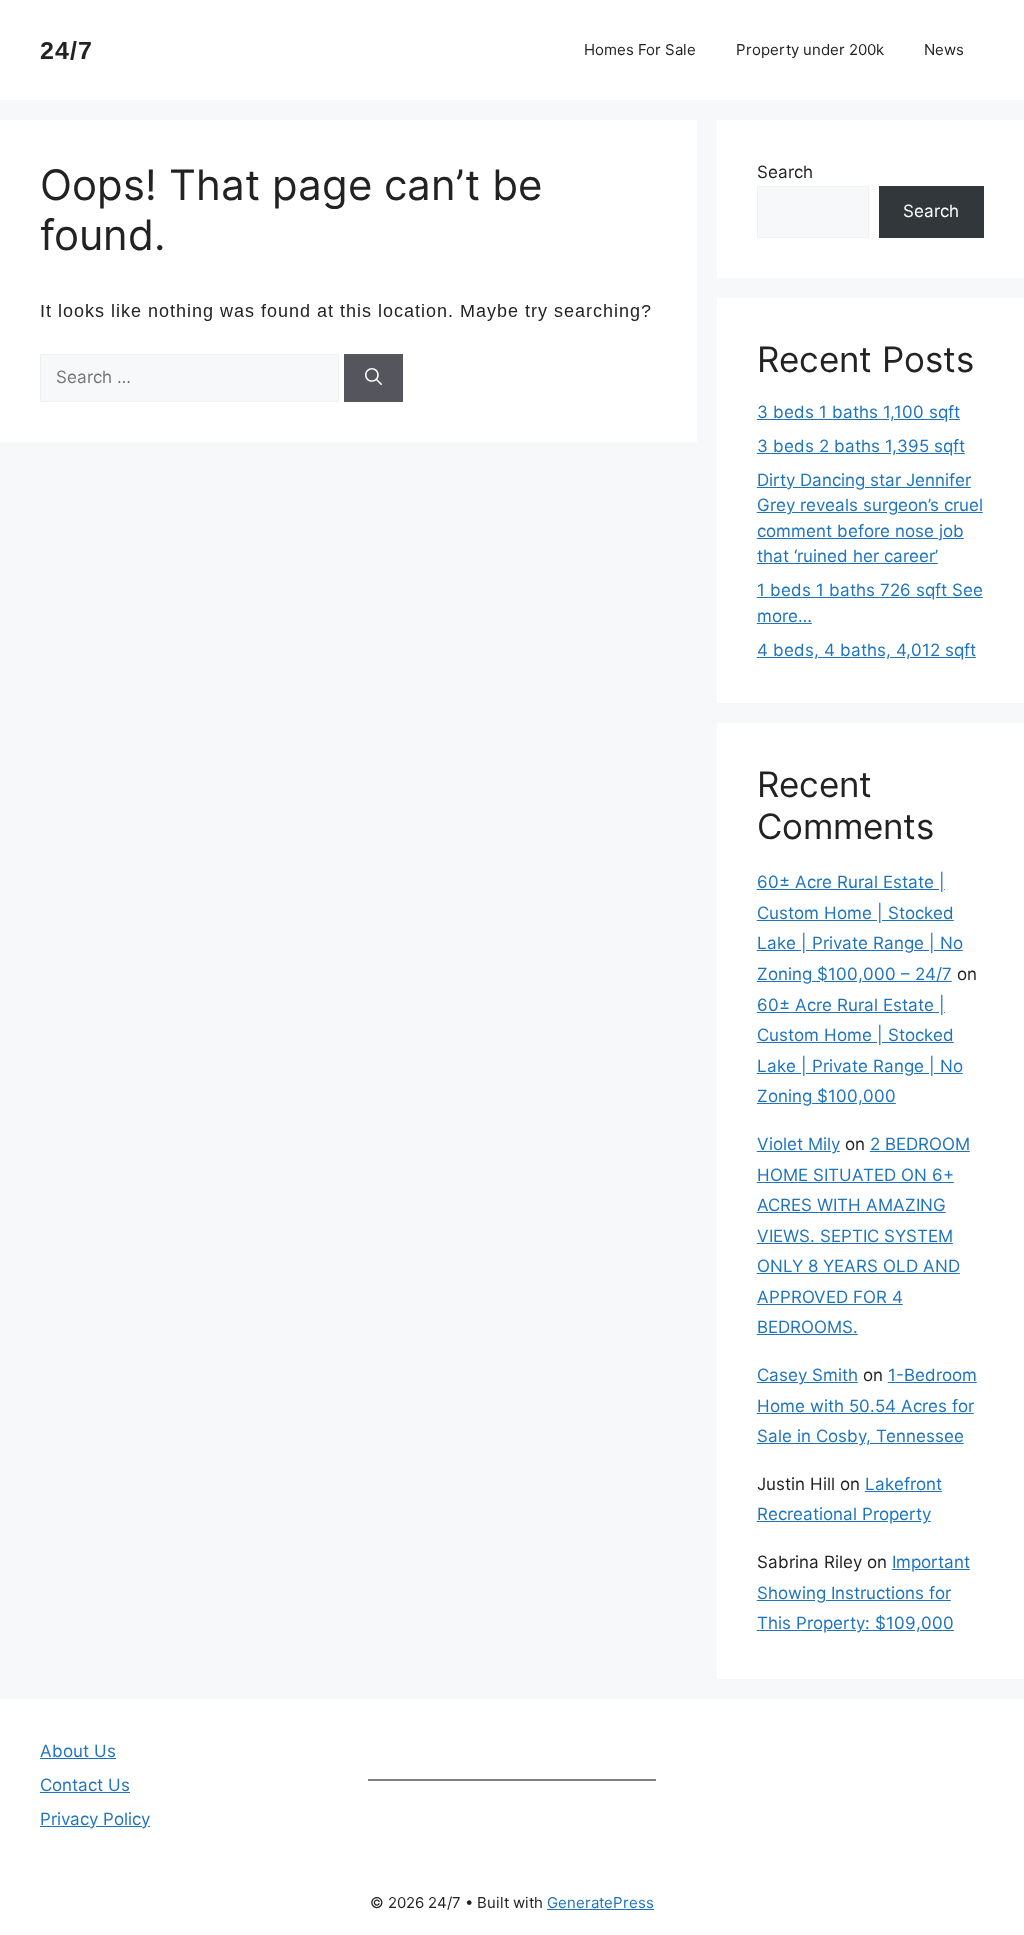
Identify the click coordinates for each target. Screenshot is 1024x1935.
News (944, 49)
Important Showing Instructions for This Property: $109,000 (863, 1592)
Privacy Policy (95, 1819)
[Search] (373, 378)
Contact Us (85, 1785)
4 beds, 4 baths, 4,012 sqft (866, 650)
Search (785, 172)
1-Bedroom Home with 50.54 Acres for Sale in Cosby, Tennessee (867, 1405)
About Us (78, 1751)
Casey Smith (807, 1375)
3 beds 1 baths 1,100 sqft (858, 412)
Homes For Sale (640, 49)
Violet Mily (798, 1144)
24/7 (66, 50)
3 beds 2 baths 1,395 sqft (861, 446)
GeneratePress (600, 1902)
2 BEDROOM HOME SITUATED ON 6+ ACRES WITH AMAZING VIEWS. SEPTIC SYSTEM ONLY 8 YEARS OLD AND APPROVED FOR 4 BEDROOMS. (863, 1236)
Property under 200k (810, 49)
